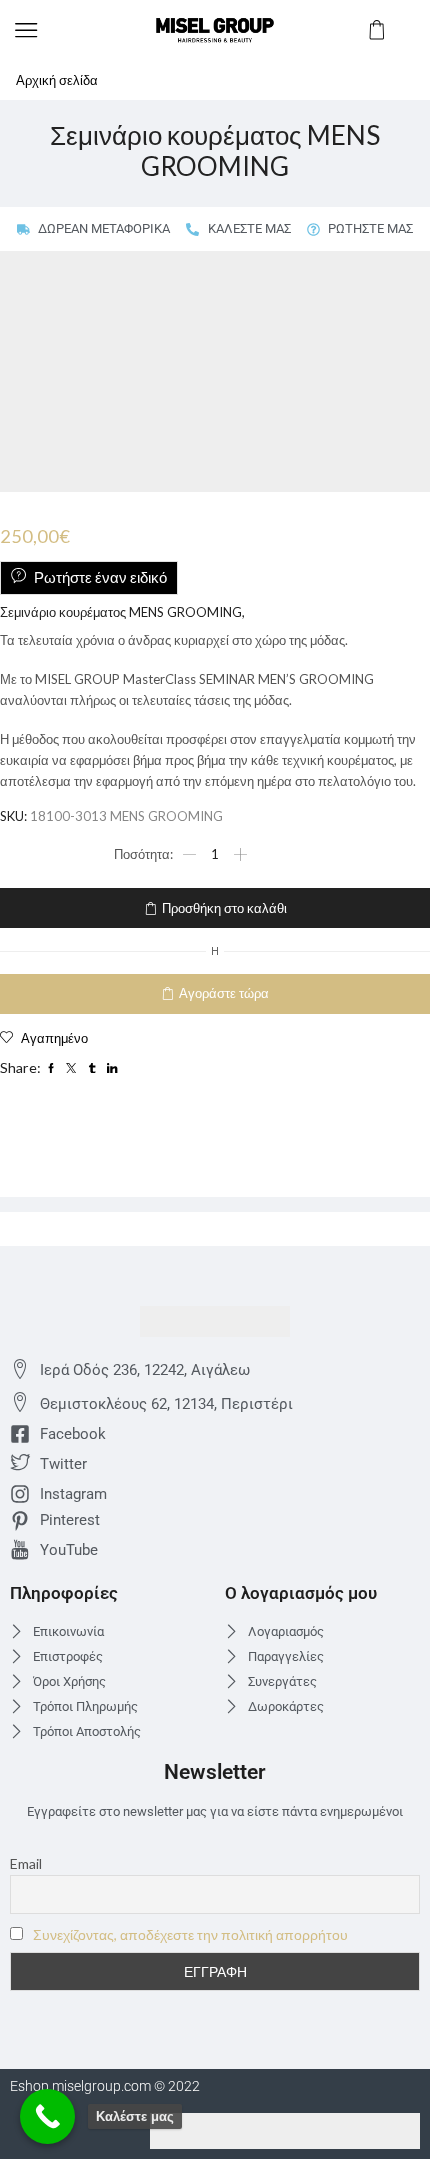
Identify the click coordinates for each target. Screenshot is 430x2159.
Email (26, 1863)
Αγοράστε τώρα (224, 993)
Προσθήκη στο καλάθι (224, 908)
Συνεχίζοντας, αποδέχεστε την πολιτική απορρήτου (190, 1934)
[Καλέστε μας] (47, 2116)
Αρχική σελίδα (57, 80)
